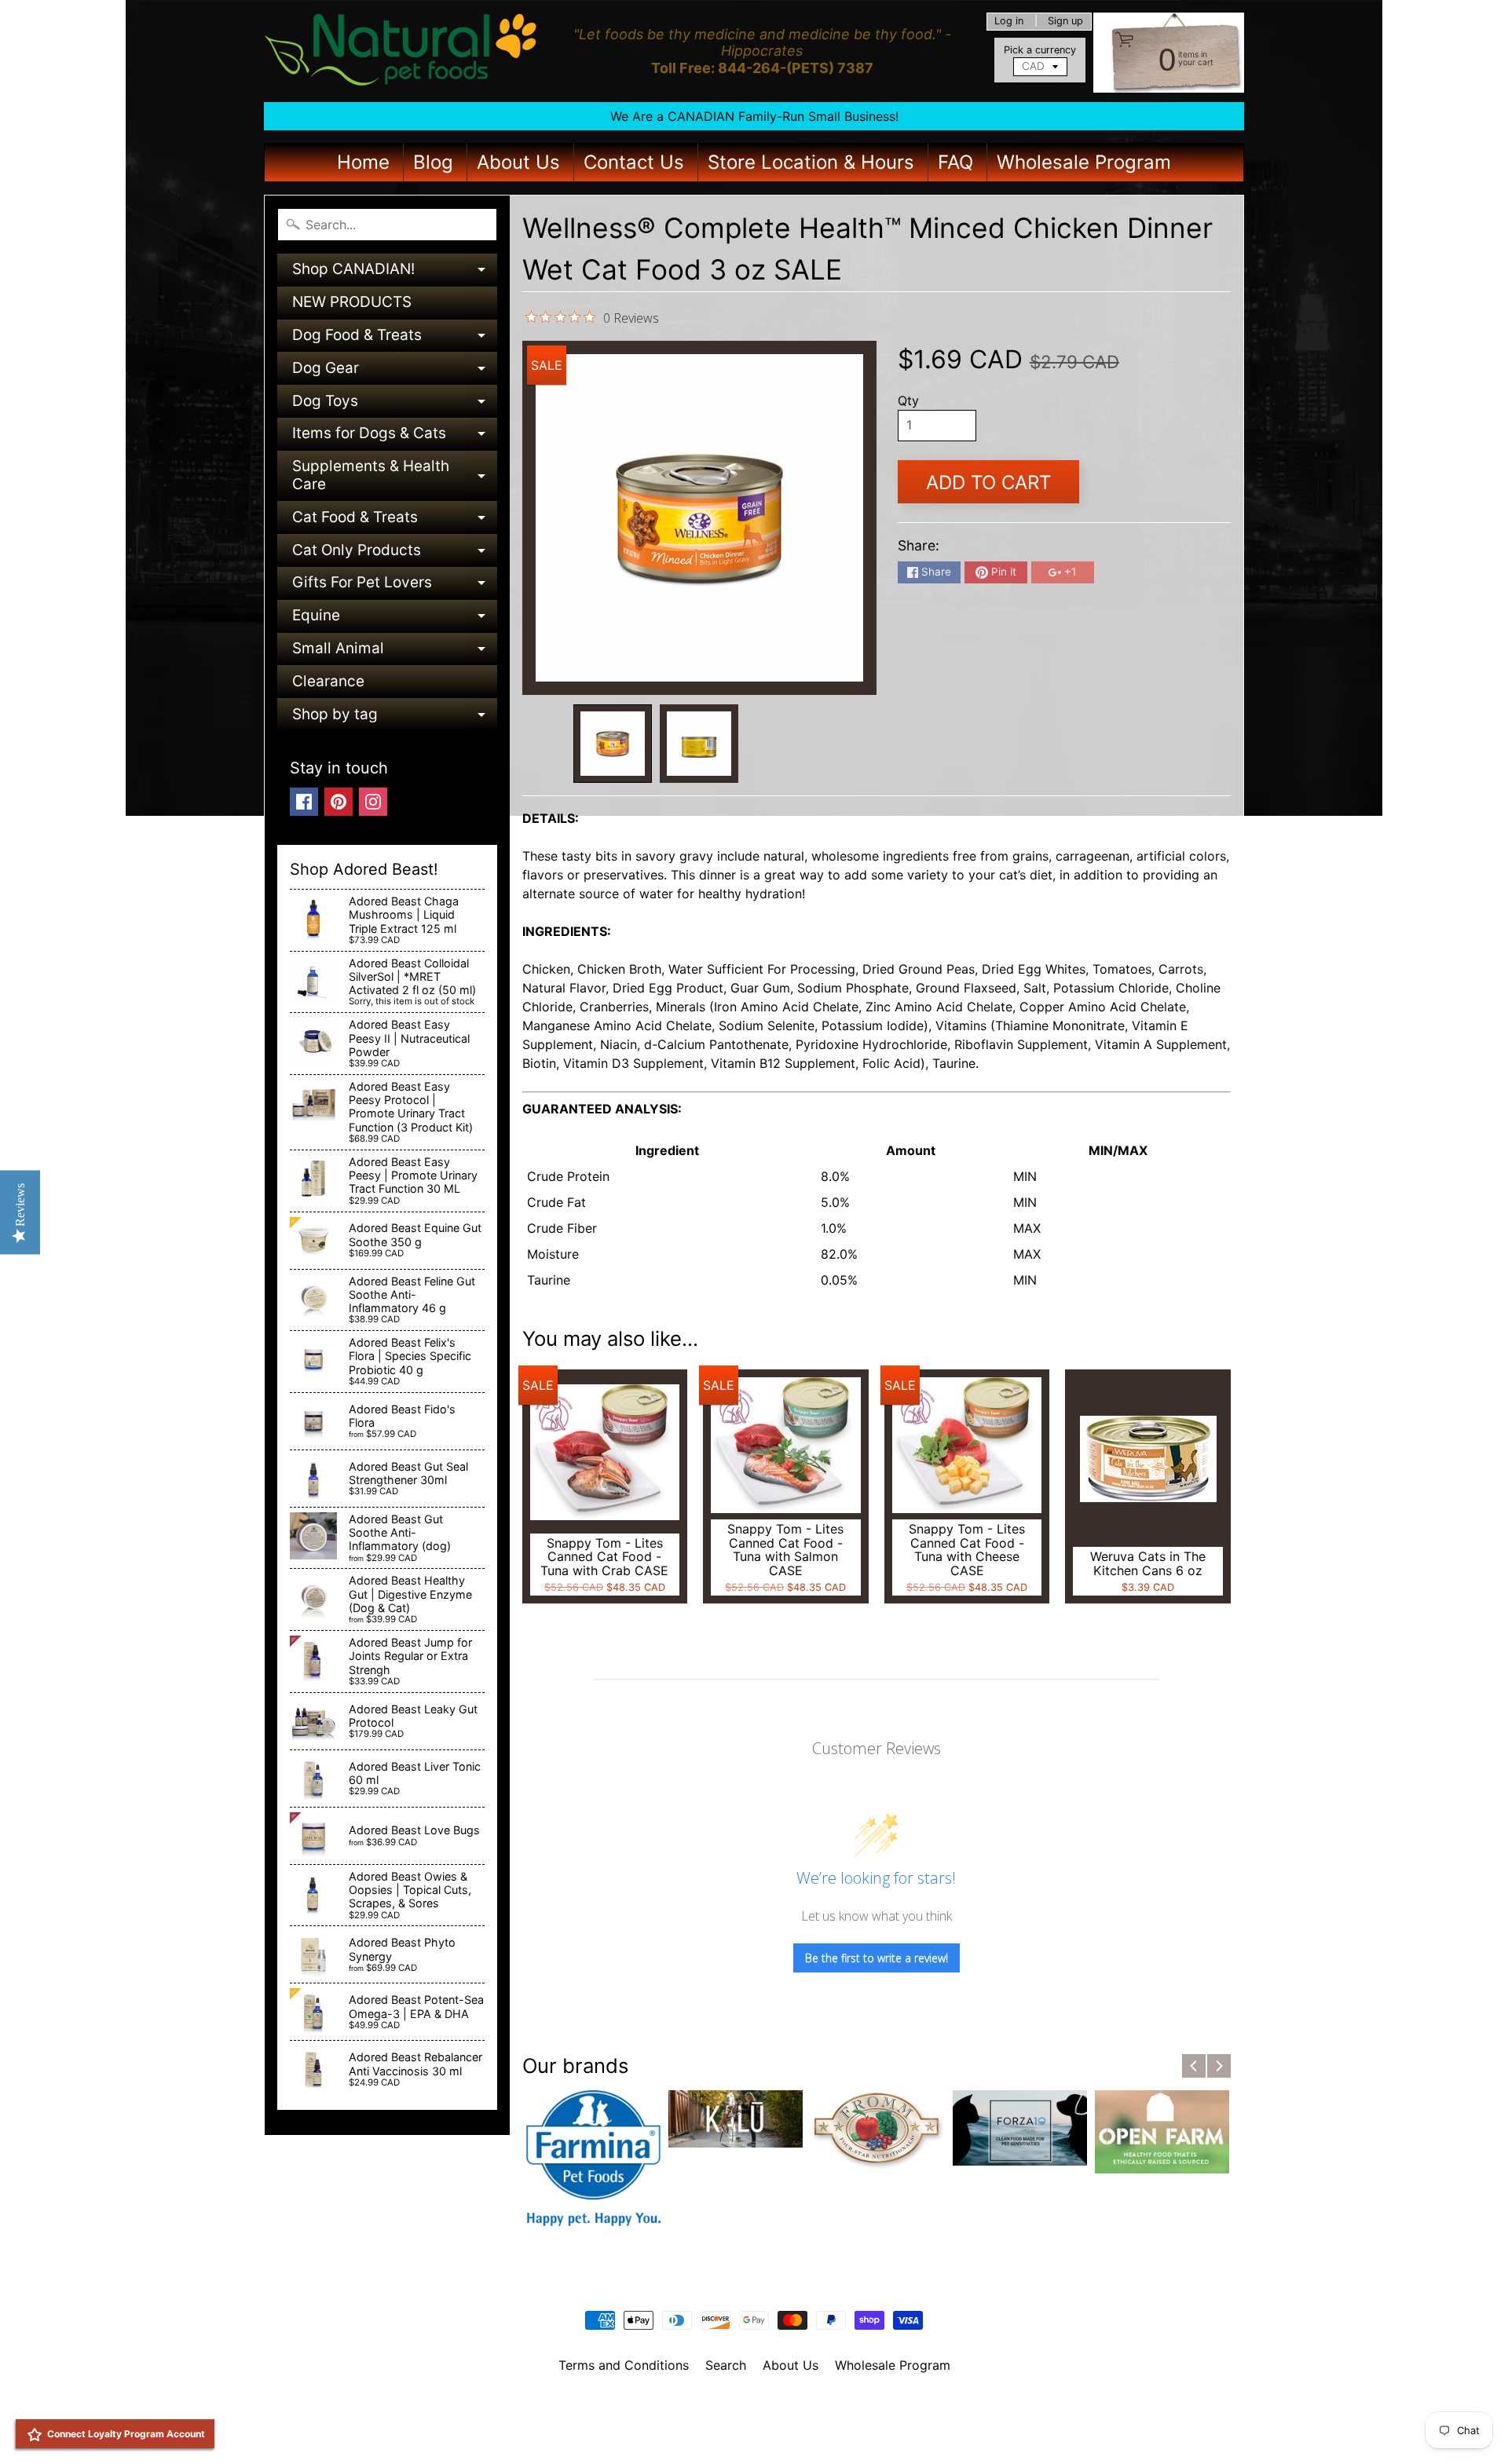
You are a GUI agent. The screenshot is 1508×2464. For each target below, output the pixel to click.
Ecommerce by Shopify (774, 2433)
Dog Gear (395, 372)
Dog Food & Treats (395, 339)
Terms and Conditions (624, 2365)
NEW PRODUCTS (352, 302)
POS (695, 2433)
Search (726, 2365)
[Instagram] (373, 802)
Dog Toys (395, 405)
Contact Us (634, 162)
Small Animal (395, 652)
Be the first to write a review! (877, 1958)
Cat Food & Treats (395, 521)
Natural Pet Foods (749, 2406)
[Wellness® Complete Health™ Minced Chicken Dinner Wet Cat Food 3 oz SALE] (613, 744)
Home (363, 162)
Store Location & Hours (811, 162)
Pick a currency (1040, 50)
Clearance (328, 681)
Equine (395, 619)
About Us (518, 162)
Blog (433, 162)
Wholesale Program (1084, 162)
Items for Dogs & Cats (395, 437)
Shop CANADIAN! (395, 273)
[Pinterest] (339, 802)
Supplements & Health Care (395, 476)
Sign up (1065, 22)
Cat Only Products (395, 554)
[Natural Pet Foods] (401, 51)
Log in (1009, 22)
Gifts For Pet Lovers (395, 586)
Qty (908, 400)
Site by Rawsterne (754, 2419)
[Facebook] (304, 802)
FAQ (955, 162)
